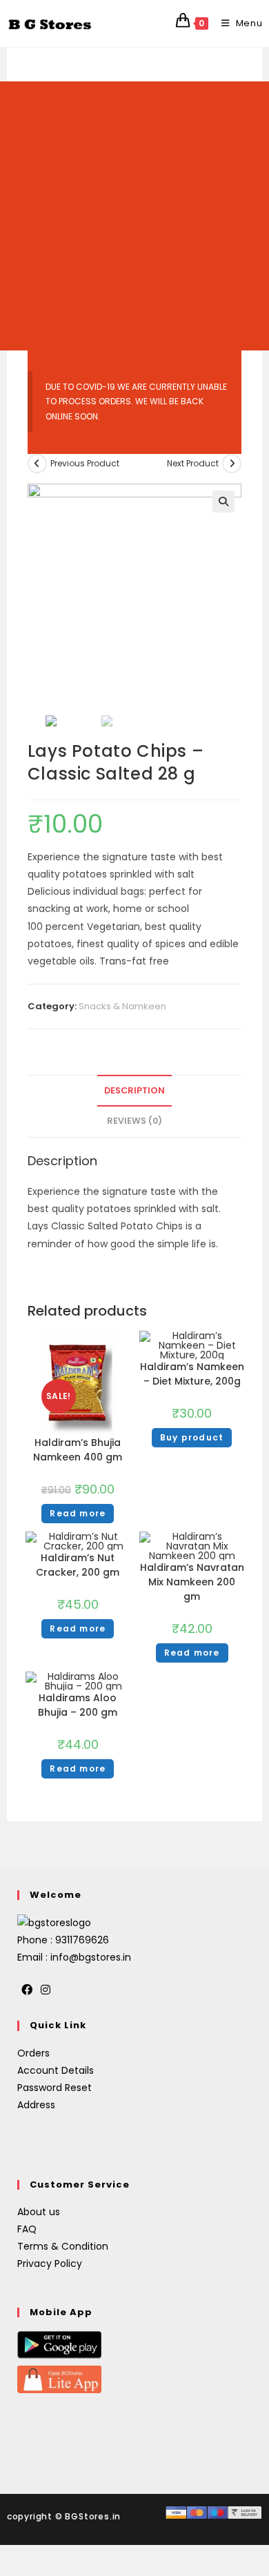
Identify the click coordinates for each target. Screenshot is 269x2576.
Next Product (193, 463)
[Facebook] (27, 1991)
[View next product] (232, 464)
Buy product (192, 1437)
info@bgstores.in (91, 1957)
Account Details (56, 2070)
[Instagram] (46, 1991)
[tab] (135, 1091)
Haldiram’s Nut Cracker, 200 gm (78, 1565)
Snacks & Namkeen (122, 1006)
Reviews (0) (134, 1121)
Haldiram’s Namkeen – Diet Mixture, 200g (192, 1374)
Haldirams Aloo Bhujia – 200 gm (78, 1705)
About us (39, 2212)
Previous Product (85, 463)
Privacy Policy (50, 2263)
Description (134, 1090)
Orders (33, 2053)
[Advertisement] (134, 216)
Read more (78, 1513)
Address (36, 2105)
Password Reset (54, 2088)
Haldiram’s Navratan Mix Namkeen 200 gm (192, 1582)
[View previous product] (37, 464)
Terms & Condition (63, 2246)
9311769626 (82, 1940)
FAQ (27, 2229)
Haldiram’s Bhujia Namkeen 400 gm (78, 1450)
